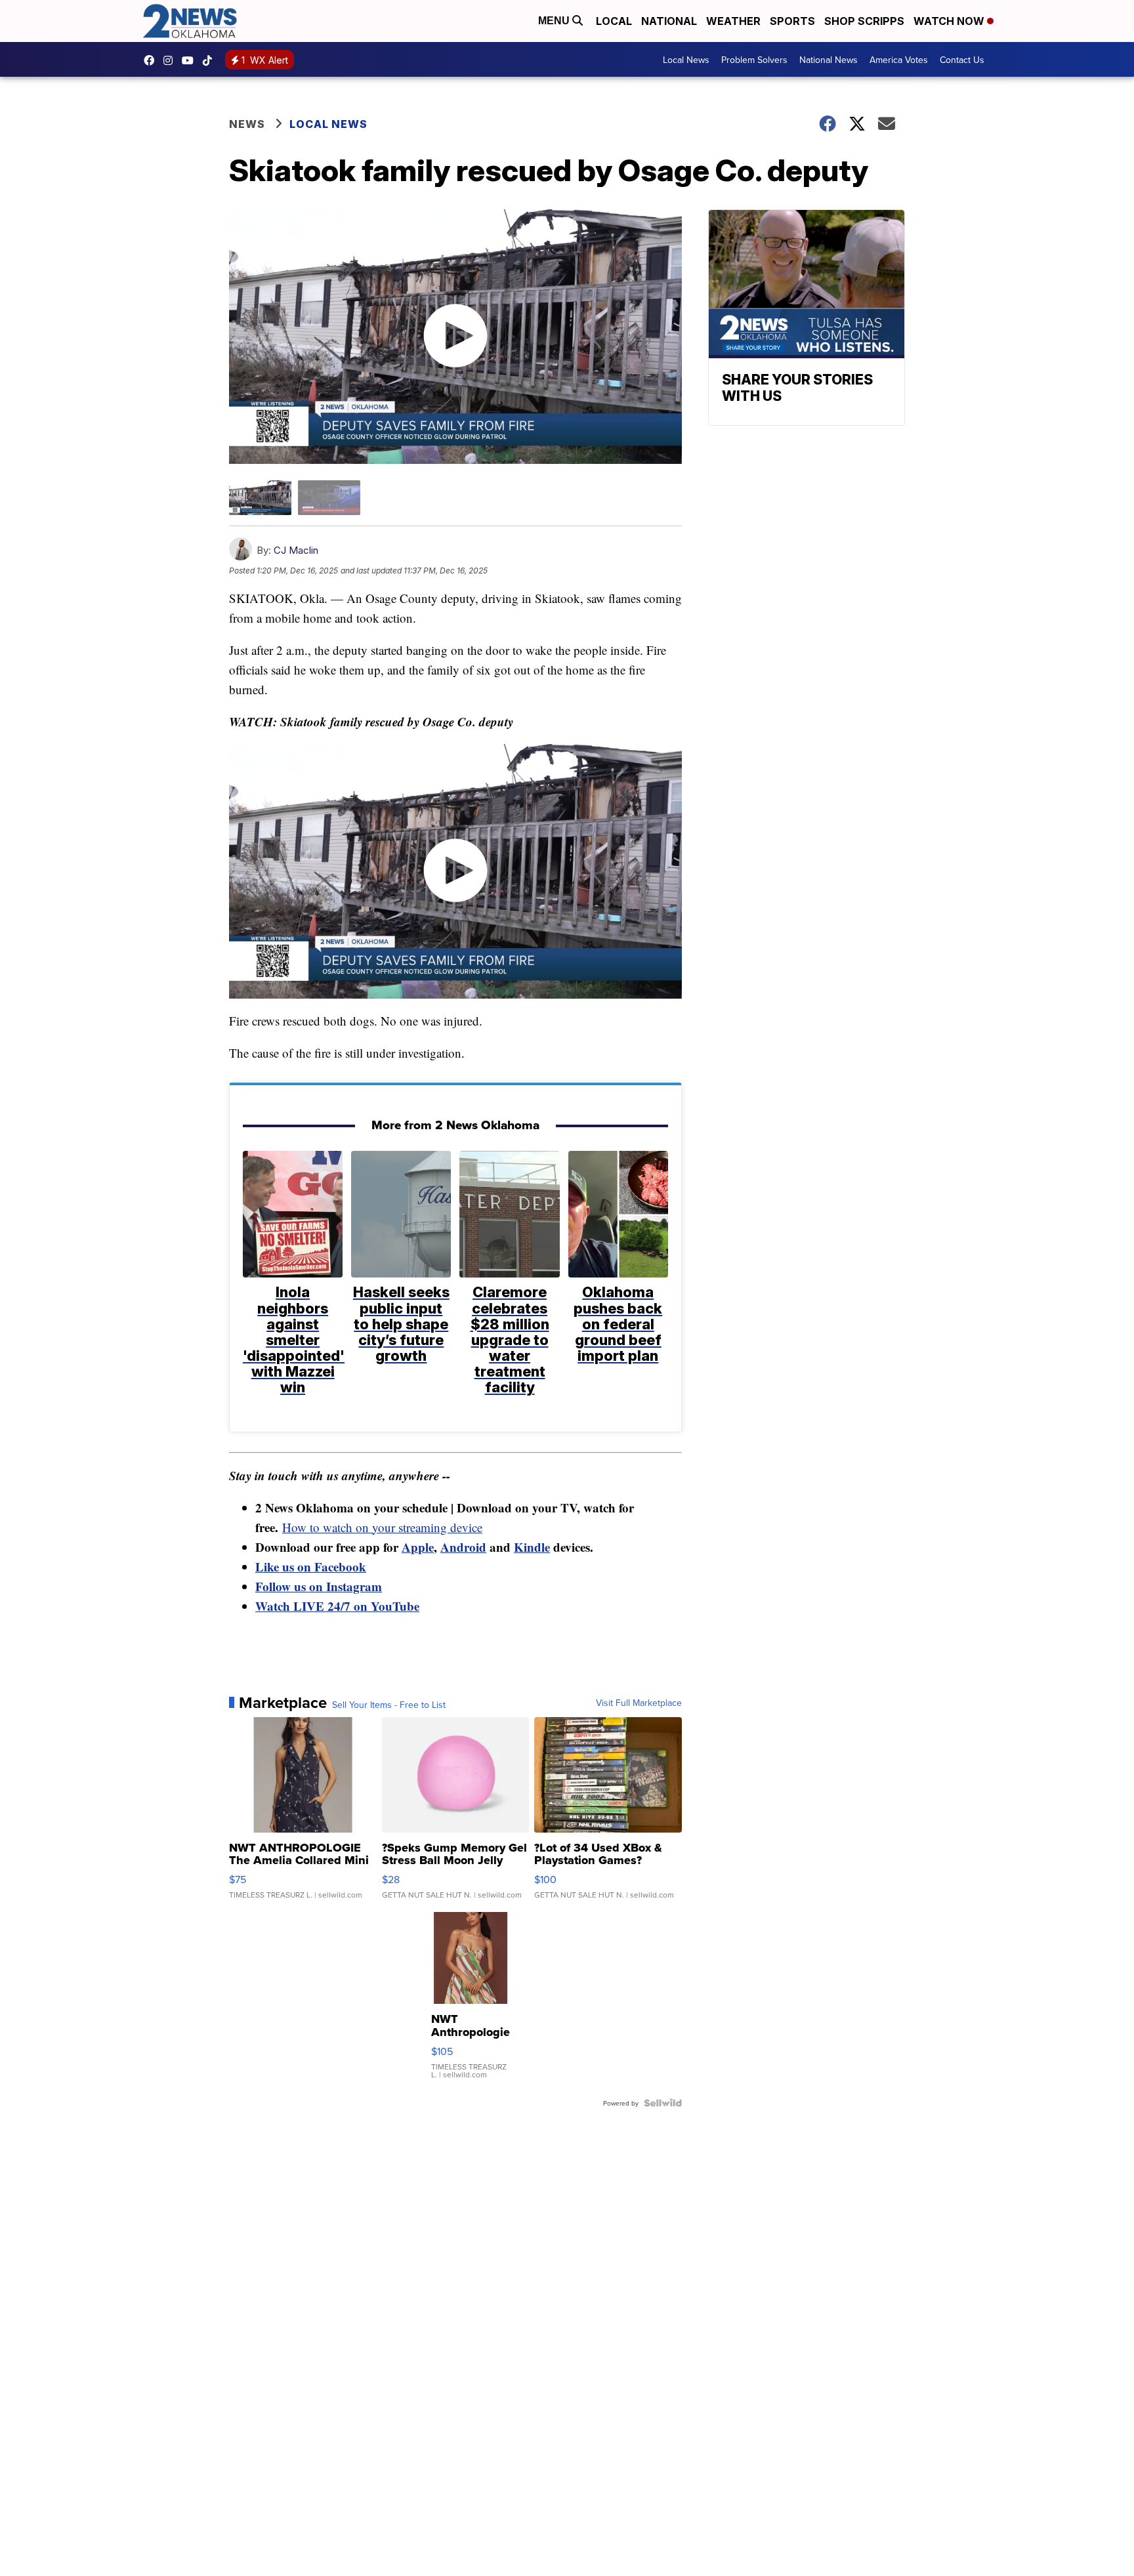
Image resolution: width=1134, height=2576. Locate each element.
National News (829, 60)
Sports (792, 21)
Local (614, 21)
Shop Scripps (864, 21)
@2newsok (211, 60)
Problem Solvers (754, 60)
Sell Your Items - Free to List (389, 1705)
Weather (733, 21)
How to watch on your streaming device (382, 1527)
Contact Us (962, 60)
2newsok (171, 60)
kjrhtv (152, 60)
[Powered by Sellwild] (663, 2103)
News (247, 124)
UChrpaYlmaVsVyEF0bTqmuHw (191, 60)
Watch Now (950, 21)
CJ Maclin (296, 550)
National (669, 21)
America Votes (899, 60)
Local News (686, 60)
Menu (555, 21)
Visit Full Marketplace (639, 1703)
